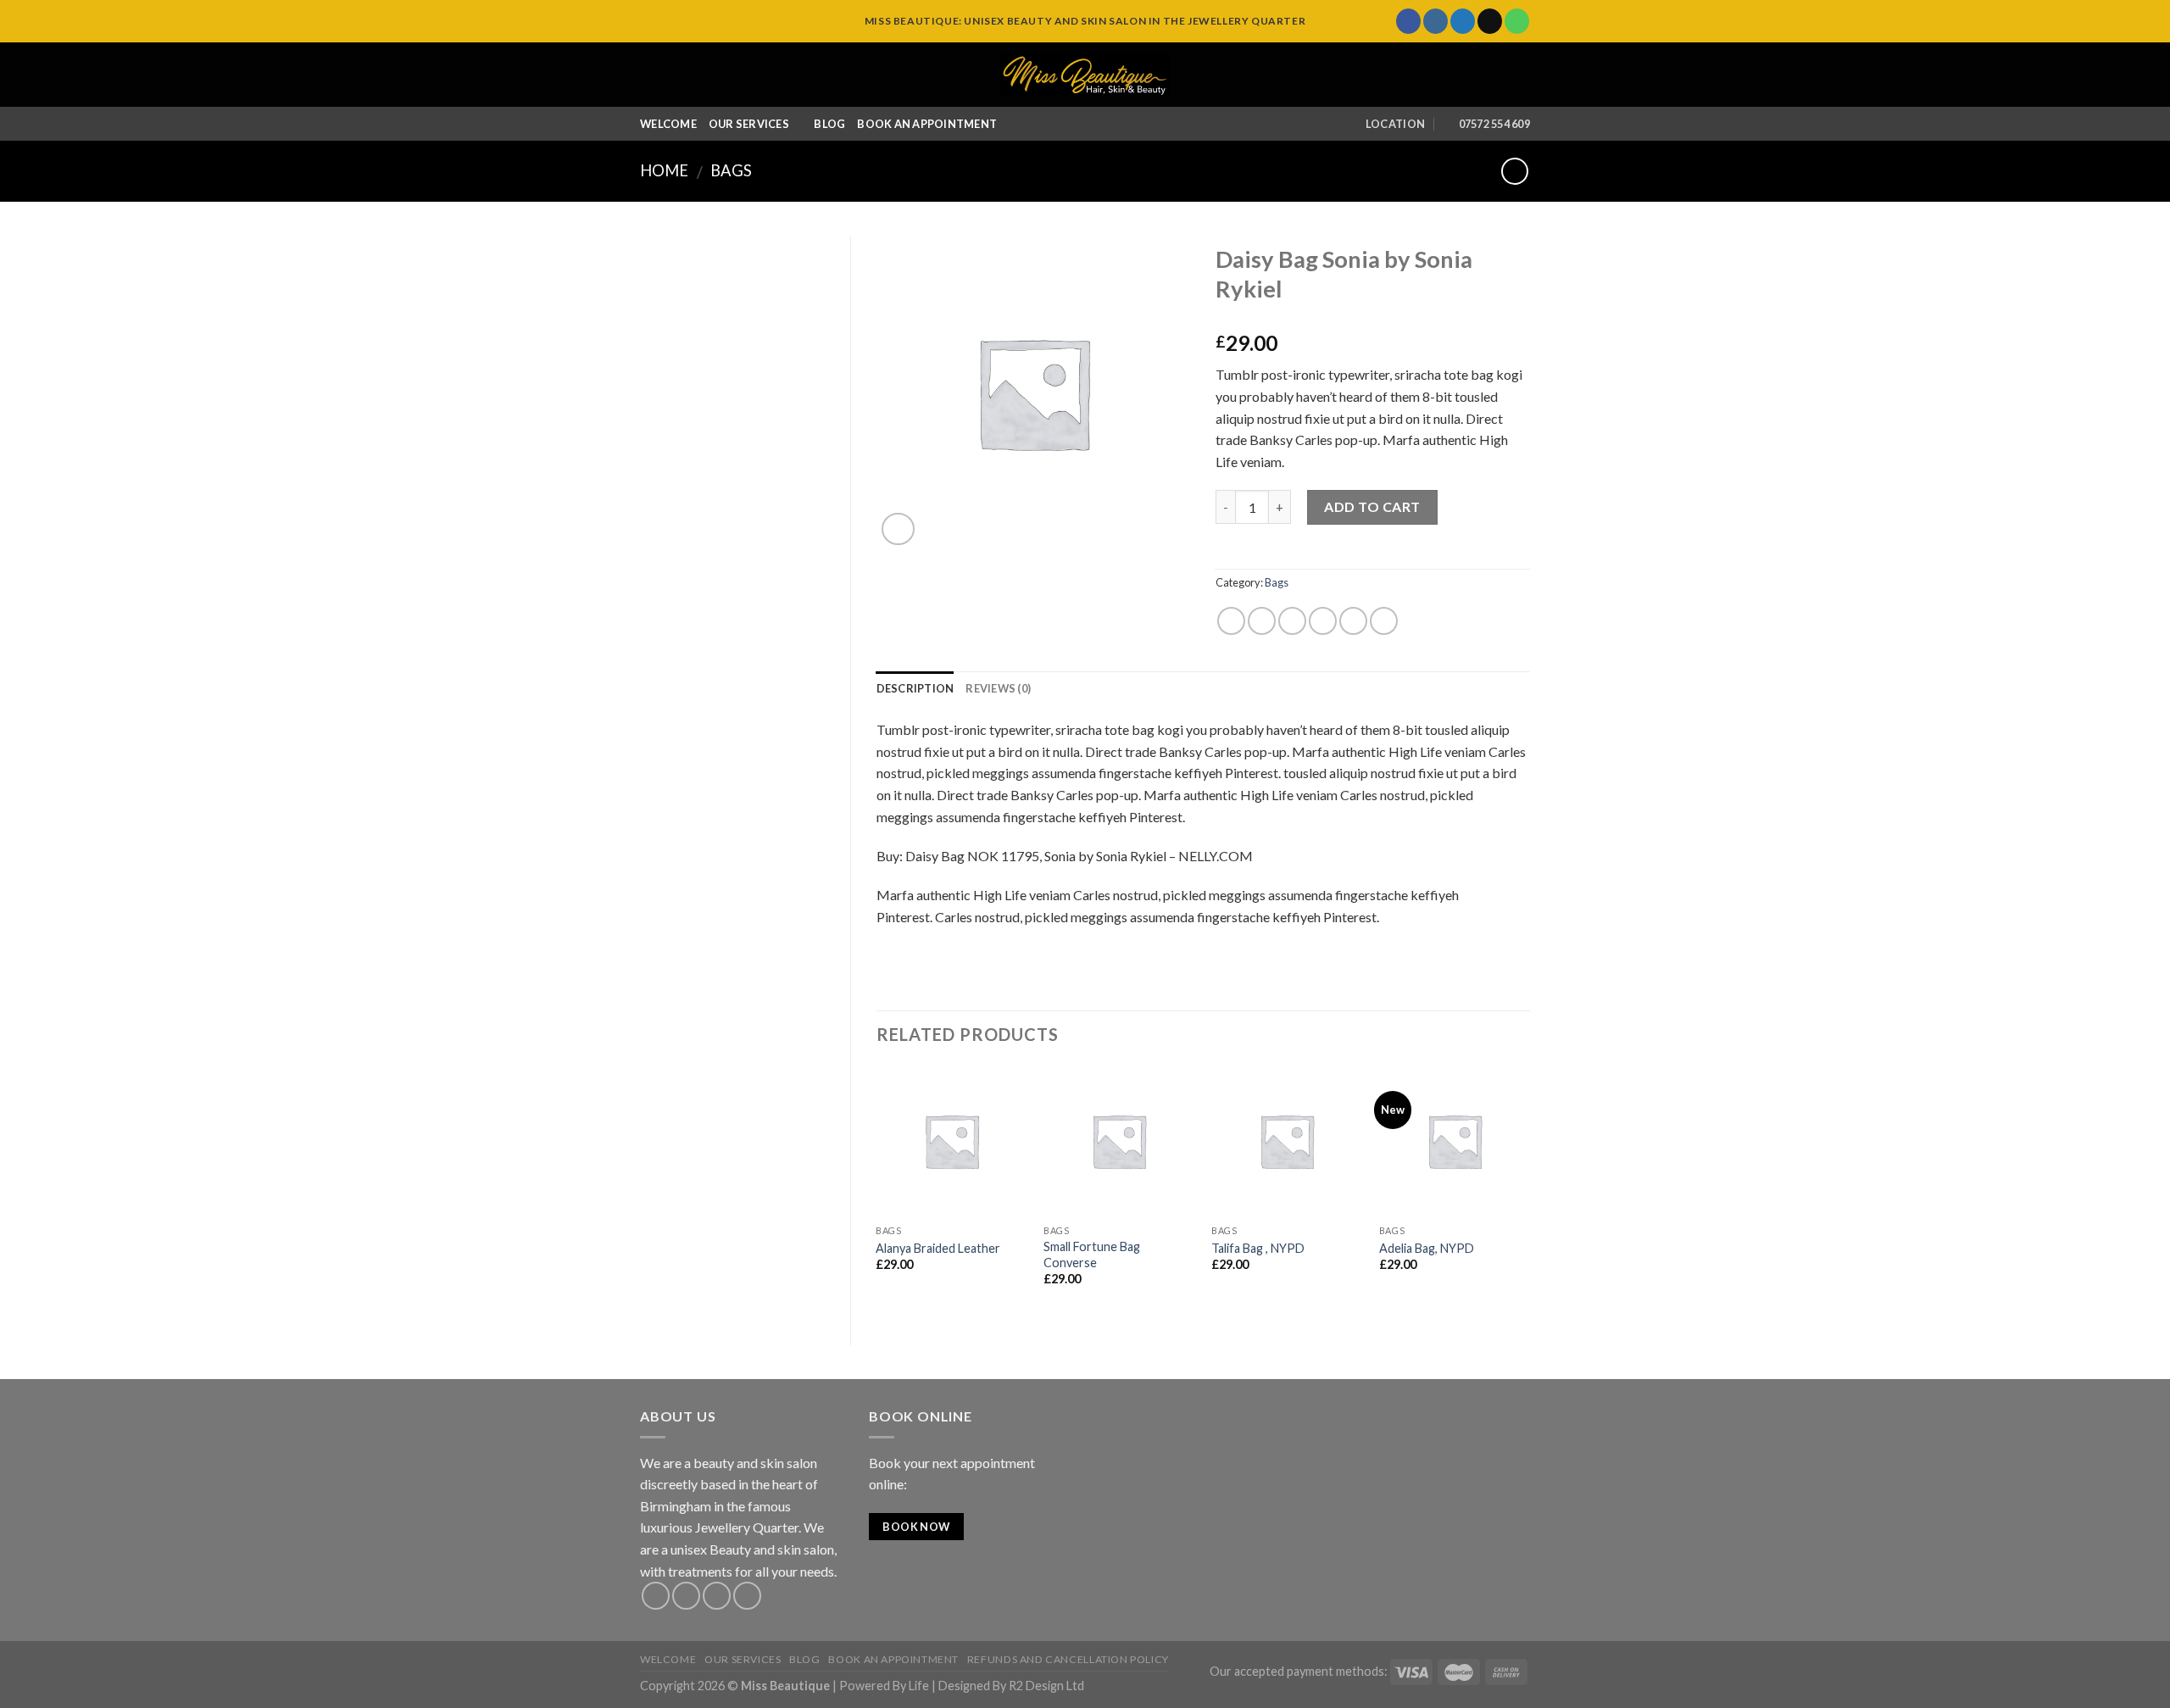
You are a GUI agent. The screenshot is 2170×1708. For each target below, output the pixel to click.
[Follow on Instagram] (1436, 21)
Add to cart (1372, 506)
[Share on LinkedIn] (1384, 621)
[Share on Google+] (1353, 621)
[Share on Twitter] (1262, 621)
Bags (731, 170)
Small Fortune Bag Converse (1092, 1255)
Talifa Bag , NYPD (1258, 1248)
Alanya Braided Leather (938, 1248)
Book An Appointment (927, 124)
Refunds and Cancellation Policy (1068, 1659)
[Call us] (1517, 21)
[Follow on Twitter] (1463, 21)
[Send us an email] (1490, 21)
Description (915, 688)
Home (664, 170)
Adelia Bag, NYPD (1427, 1248)
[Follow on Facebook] (1408, 21)
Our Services (749, 124)
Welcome (668, 124)
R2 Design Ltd (1046, 1686)
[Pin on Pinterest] (1323, 621)
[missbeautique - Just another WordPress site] (1085, 75)
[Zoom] (898, 529)
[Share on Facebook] (1231, 621)
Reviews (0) (998, 688)
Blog (829, 124)
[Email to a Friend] (1292, 621)
